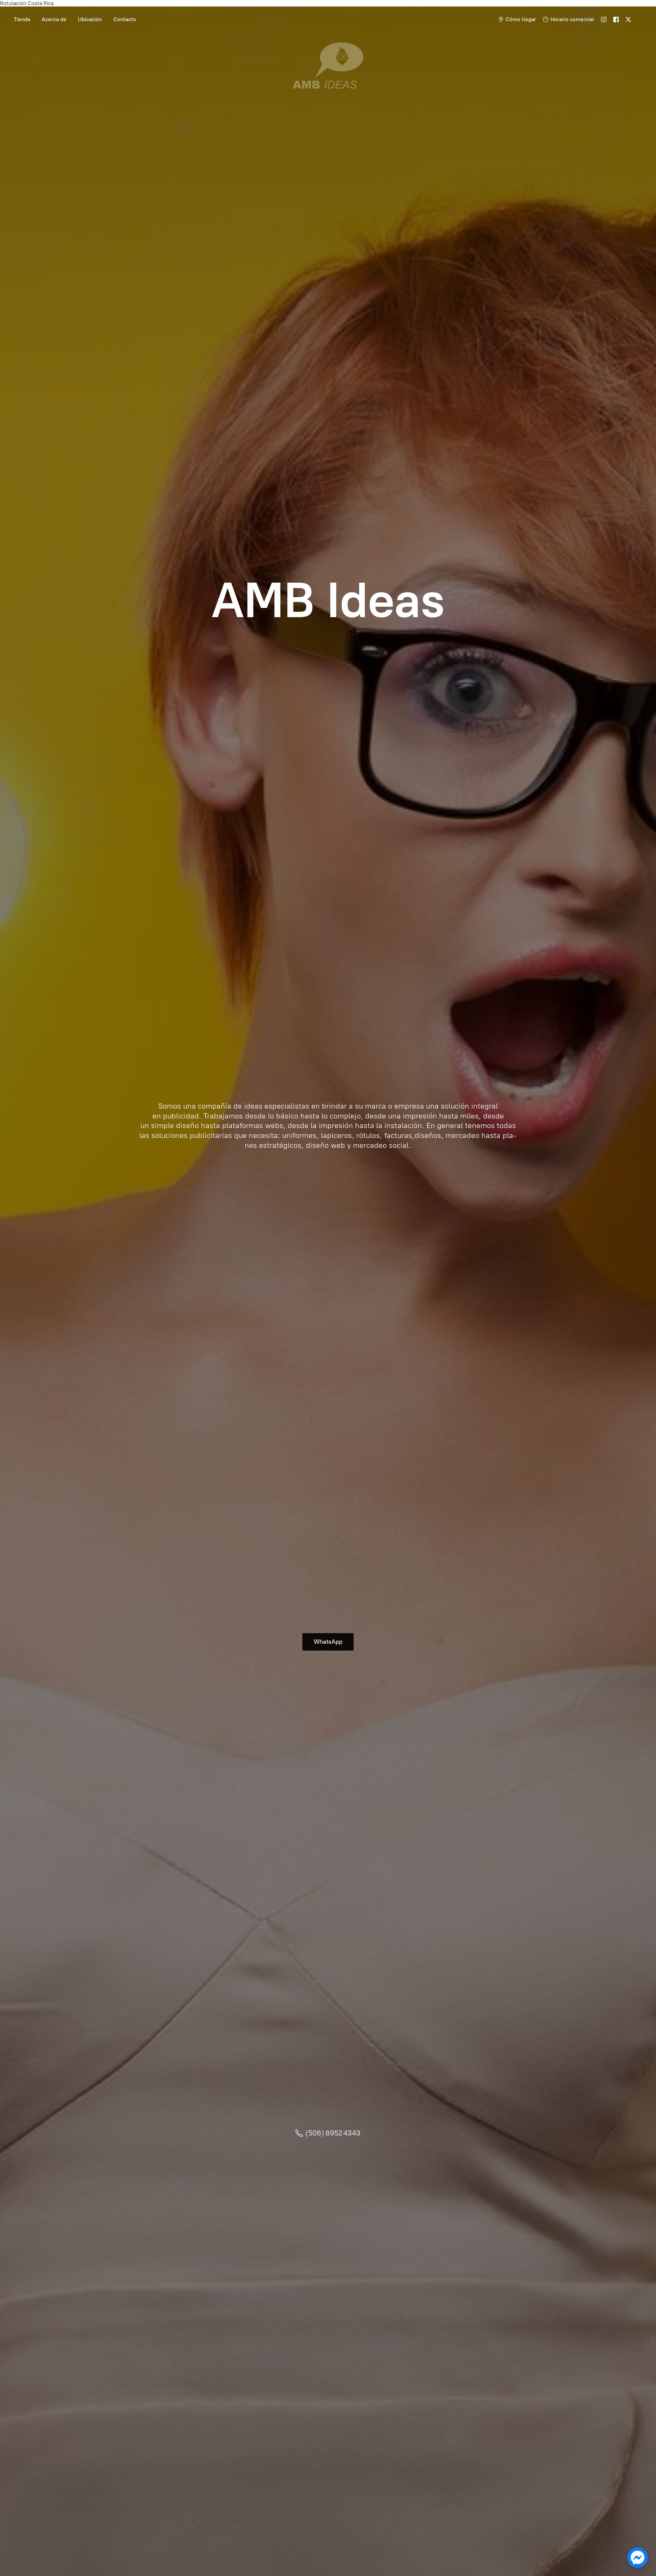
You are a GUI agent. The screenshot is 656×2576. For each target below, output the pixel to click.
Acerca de (54, 19)
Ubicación (90, 19)
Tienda (22, 19)
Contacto (125, 19)
